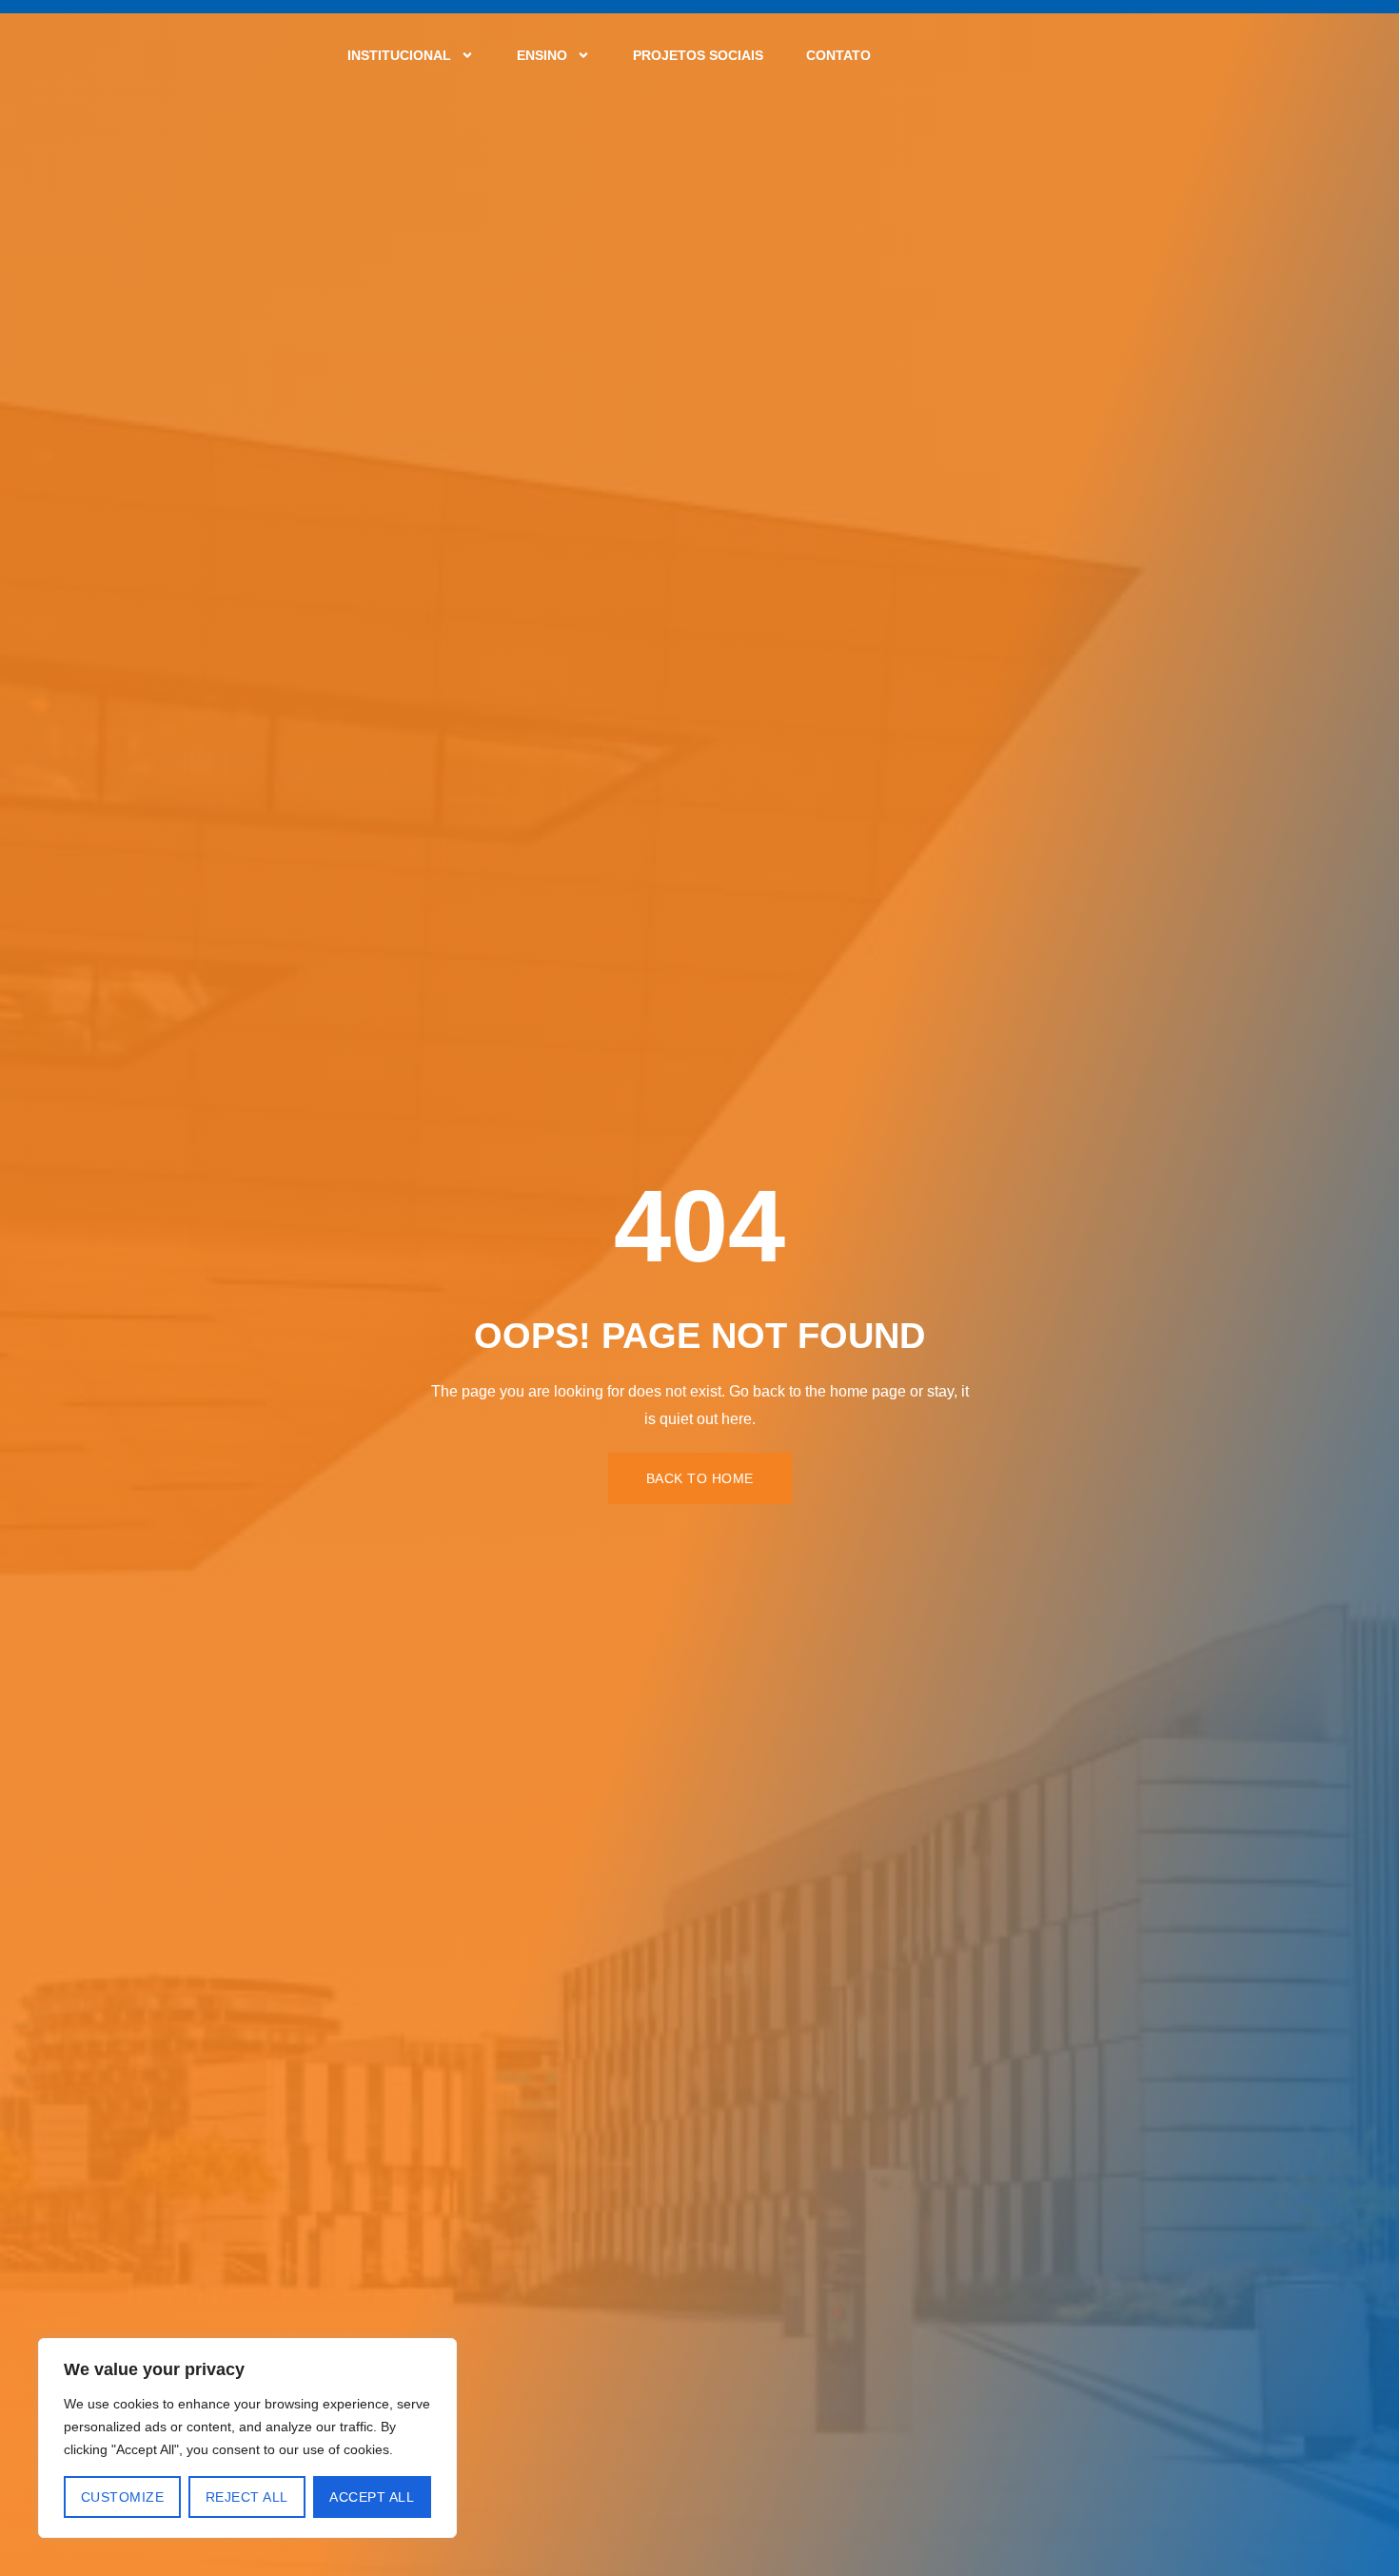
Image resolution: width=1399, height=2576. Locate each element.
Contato (838, 55)
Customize (123, 2497)
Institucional (399, 55)
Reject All (247, 2497)
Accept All (372, 2497)
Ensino (542, 55)
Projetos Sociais (698, 55)
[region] (247, 2438)
